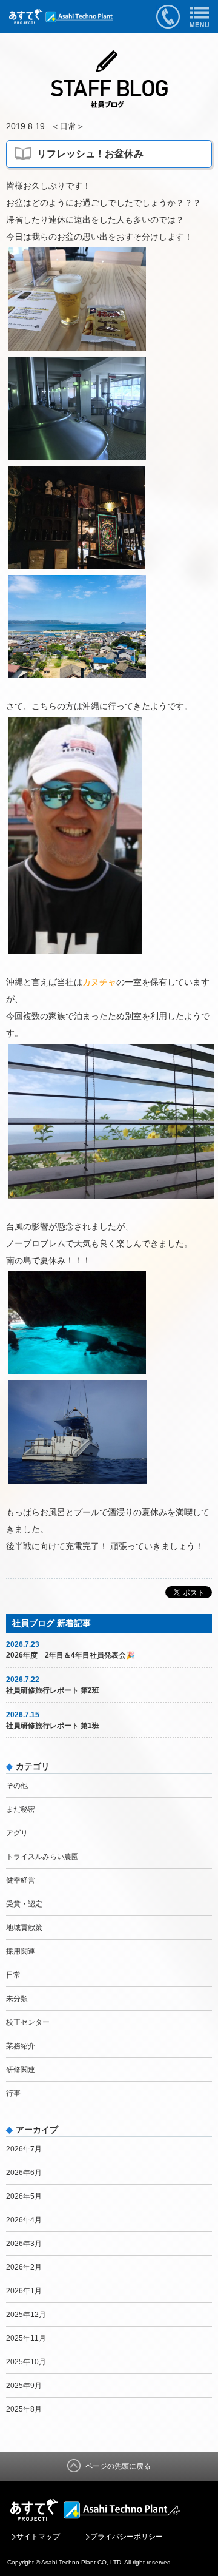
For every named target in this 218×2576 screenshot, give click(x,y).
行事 (13, 2093)
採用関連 (21, 1951)
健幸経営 (21, 1880)
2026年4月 (24, 2220)
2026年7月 (24, 2149)
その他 (17, 1786)
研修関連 (21, 2070)
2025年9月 (24, 2386)
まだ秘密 (21, 1809)
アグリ (17, 1833)
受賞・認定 (24, 1904)
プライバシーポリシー (127, 2537)
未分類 (17, 1999)
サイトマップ (38, 2537)
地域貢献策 (24, 1928)
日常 (68, 126)
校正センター (28, 2022)
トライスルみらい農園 (42, 1857)
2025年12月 (26, 2315)
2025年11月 (26, 2338)
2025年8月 (24, 2409)
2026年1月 (24, 2291)
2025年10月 (26, 2362)
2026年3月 (24, 2244)
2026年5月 (24, 2196)
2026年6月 (24, 2173)
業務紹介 (21, 2046)
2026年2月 (24, 2267)
